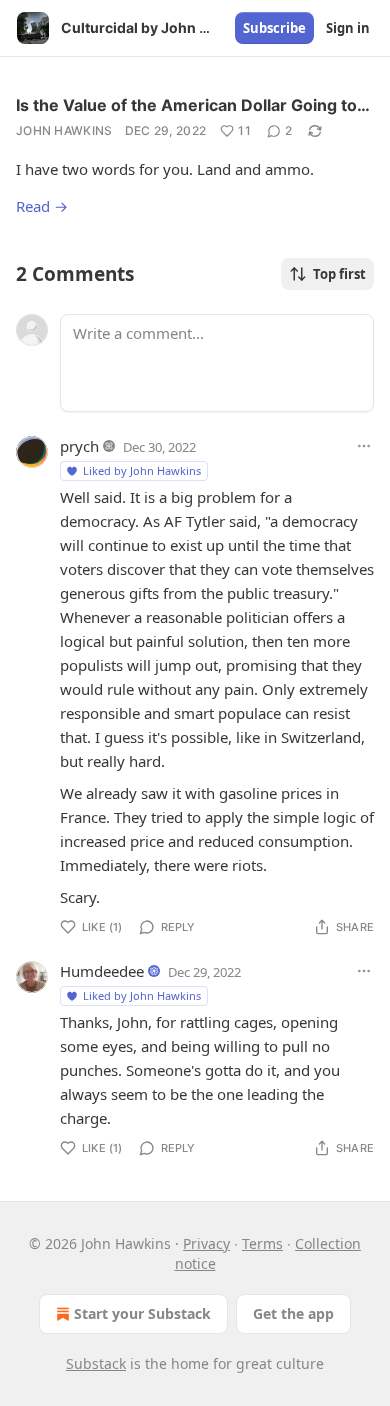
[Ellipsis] (364, 446)
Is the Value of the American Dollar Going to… (193, 105)
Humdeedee (102, 971)
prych (79, 446)
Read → (42, 206)
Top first (339, 274)
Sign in (348, 28)
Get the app (293, 1313)
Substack (96, 1363)
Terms (262, 1243)
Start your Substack (142, 1313)
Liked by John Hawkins (142, 470)
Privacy (206, 1243)
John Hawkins (64, 130)
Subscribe (274, 28)
